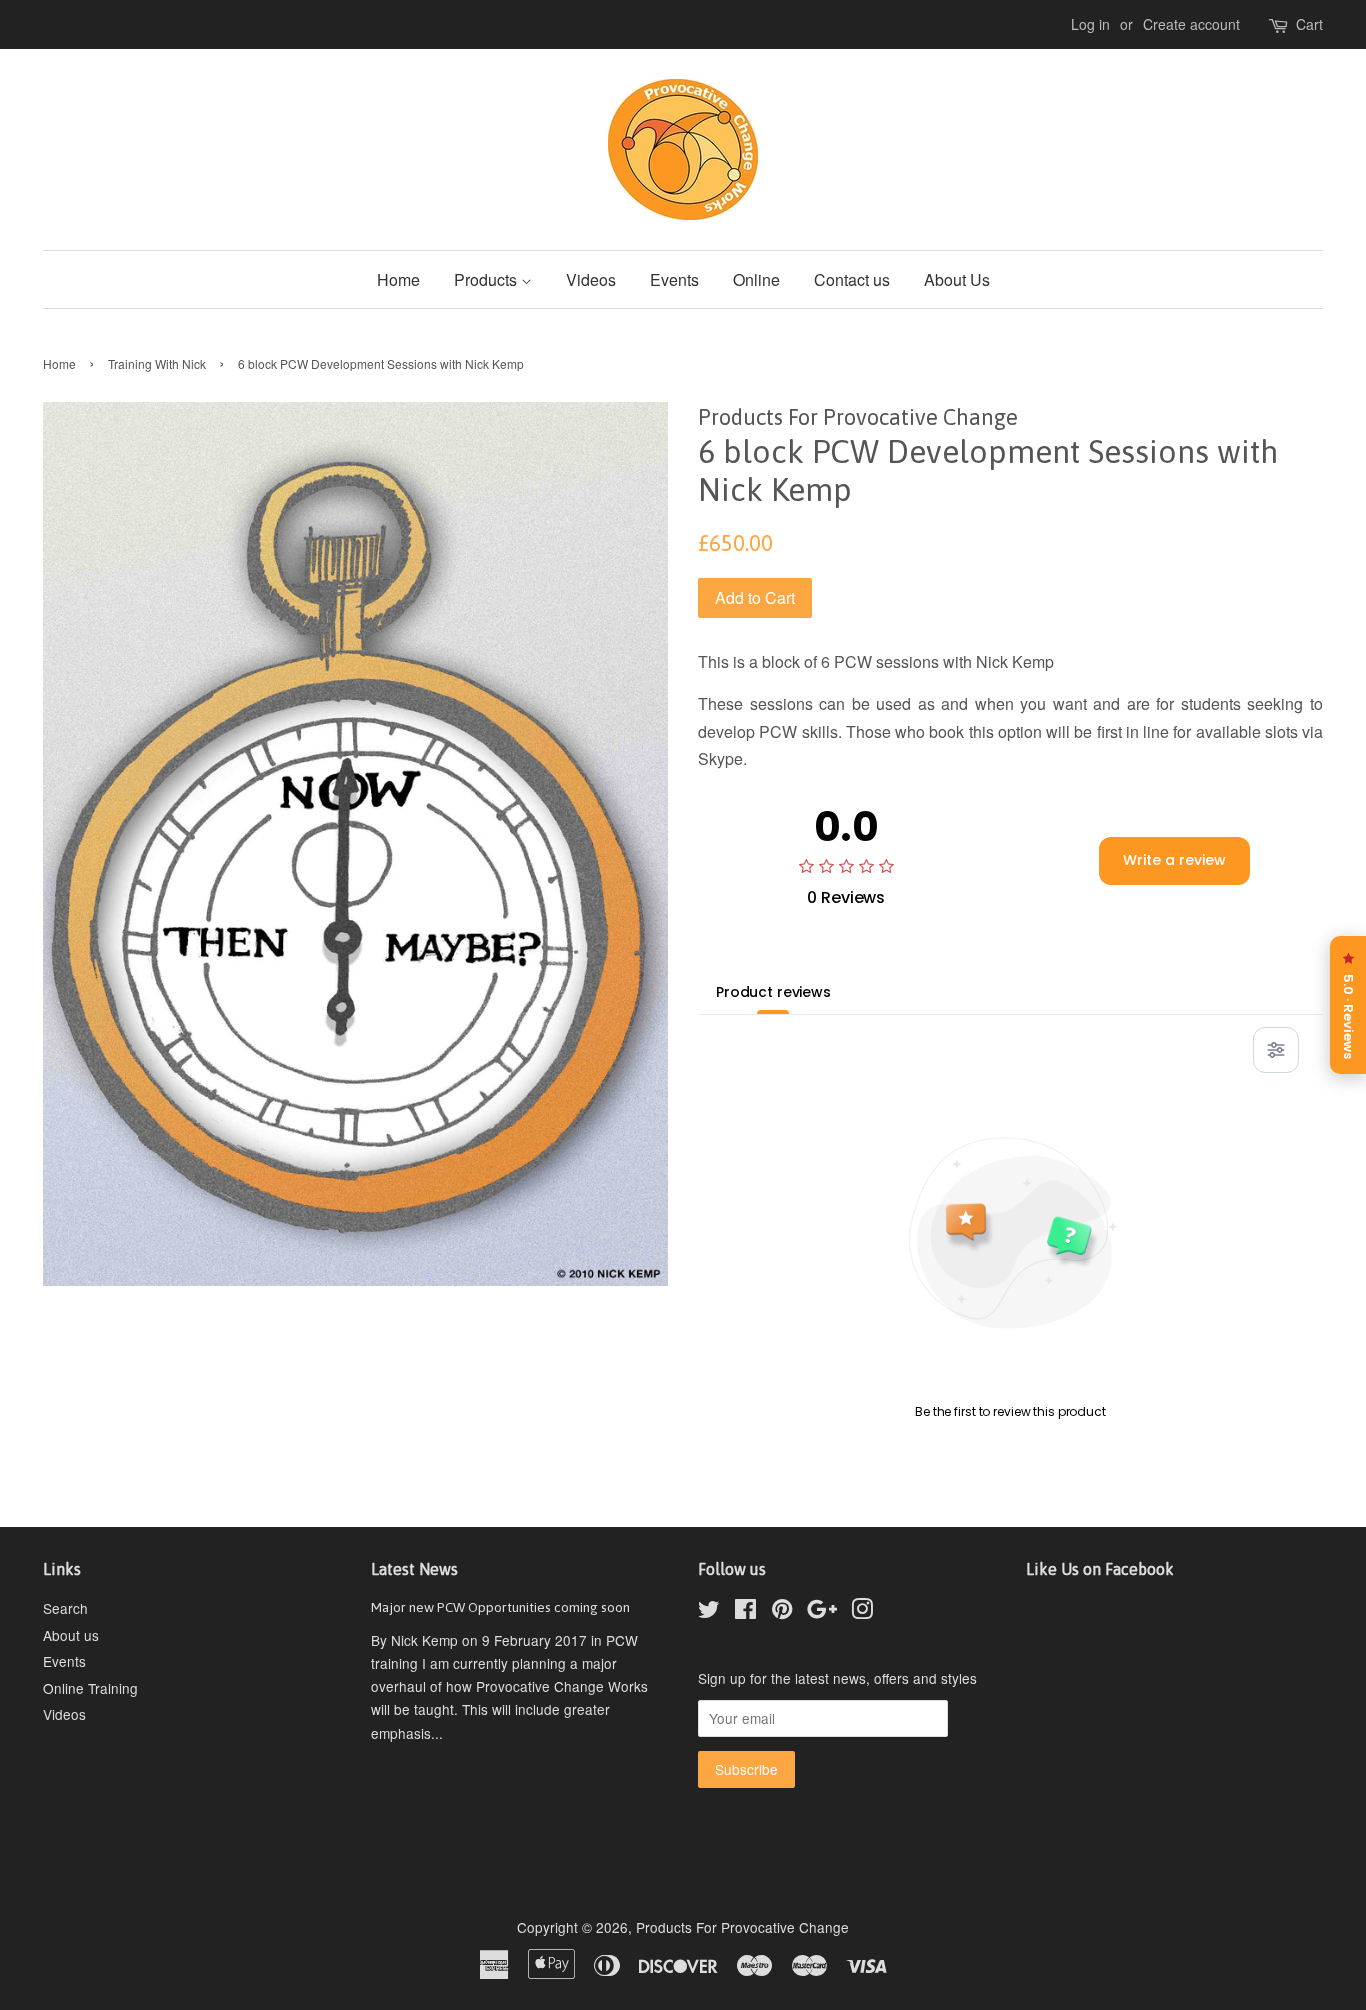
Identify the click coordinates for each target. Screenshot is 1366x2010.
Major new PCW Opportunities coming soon (500, 1607)
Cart (1309, 24)
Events (674, 279)
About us (71, 1635)
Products (487, 279)
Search (65, 1608)
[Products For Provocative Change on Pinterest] (782, 1612)
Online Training (90, 1688)
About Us (957, 279)
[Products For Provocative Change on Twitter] (709, 1612)
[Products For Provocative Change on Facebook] (745, 1612)
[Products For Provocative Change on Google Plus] (822, 1612)
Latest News (414, 1569)
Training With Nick (157, 363)
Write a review (1174, 860)
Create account (1191, 24)
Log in (1090, 24)
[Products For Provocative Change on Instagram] (862, 1612)
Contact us (852, 279)
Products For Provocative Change (742, 1927)
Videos (591, 279)
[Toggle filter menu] (1276, 1050)
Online (756, 279)
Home (398, 279)
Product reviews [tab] (773, 992)
